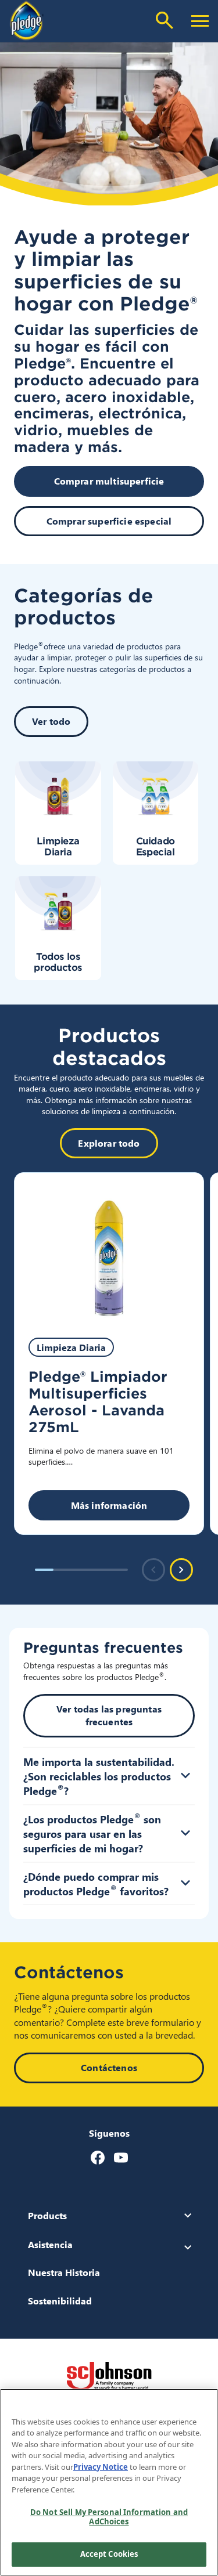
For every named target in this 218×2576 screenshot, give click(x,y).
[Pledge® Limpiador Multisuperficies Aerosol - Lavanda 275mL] (109, 1248)
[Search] (165, 20)
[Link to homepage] (27, 20)
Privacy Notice (101, 2467)
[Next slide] (181, 1570)
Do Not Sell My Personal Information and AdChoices (109, 2517)
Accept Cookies (109, 2554)
